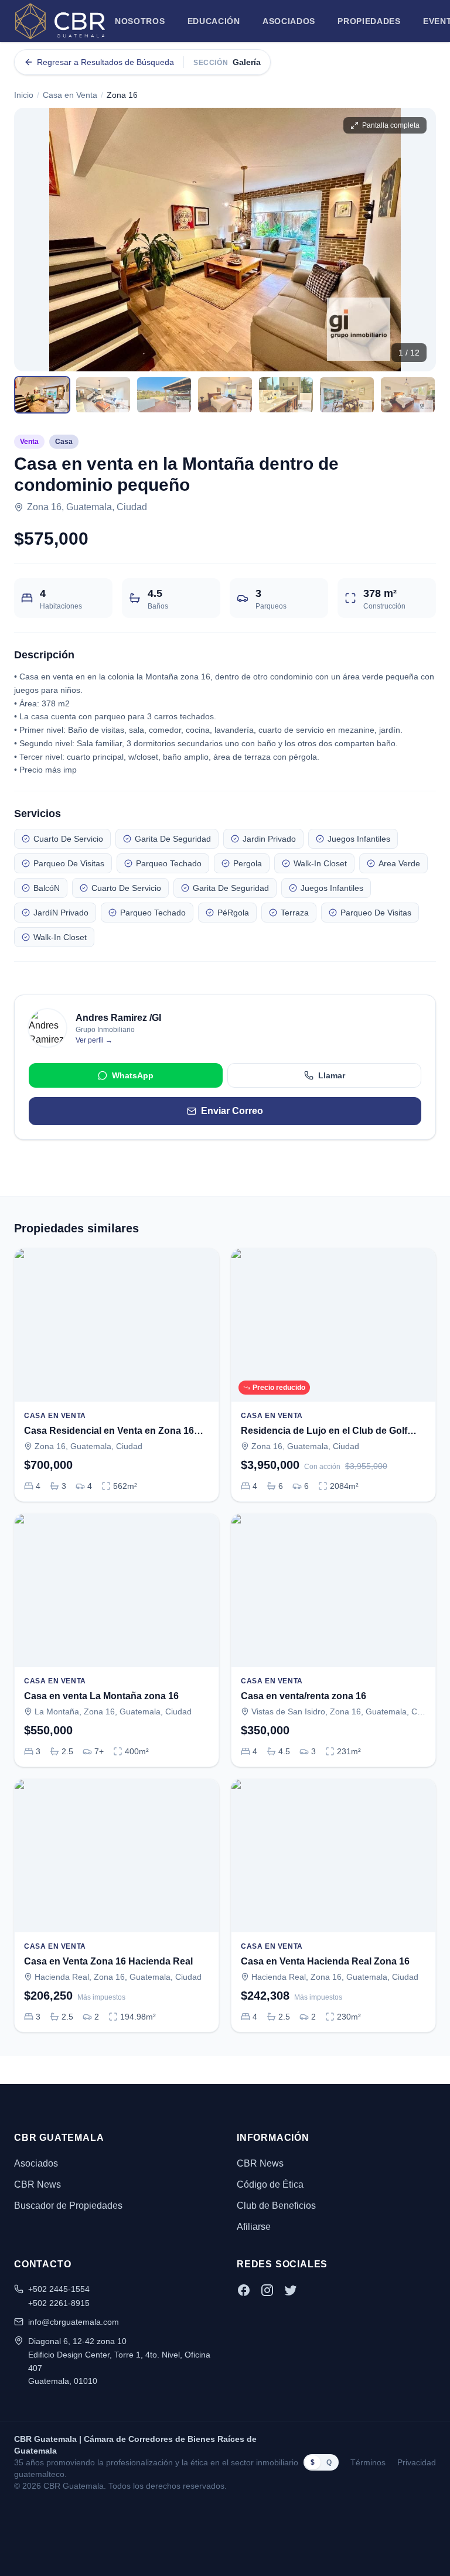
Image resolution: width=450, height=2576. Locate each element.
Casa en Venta (70, 95)
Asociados (289, 21)
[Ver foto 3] (164, 395)
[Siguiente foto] (417, 240)
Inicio (24, 95)
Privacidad (417, 2462)
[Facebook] (244, 2290)
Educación (214, 21)
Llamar (332, 1075)
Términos (368, 2462)
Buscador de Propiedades (68, 2206)
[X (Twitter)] (291, 2290)
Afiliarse (254, 2227)
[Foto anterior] (33, 240)
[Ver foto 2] (103, 395)
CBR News (37, 2184)
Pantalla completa (391, 125)
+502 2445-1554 (59, 2289)
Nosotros (140, 21)
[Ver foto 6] (347, 395)
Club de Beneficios (276, 2206)
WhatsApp (133, 1075)
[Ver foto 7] (408, 395)
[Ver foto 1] (42, 395)
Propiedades (369, 21)
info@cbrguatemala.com (74, 2322)
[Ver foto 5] (286, 395)
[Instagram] (267, 2290)
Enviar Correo (232, 1111)
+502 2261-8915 (59, 2303)
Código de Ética (270, 2184)
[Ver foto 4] (225, 395)
